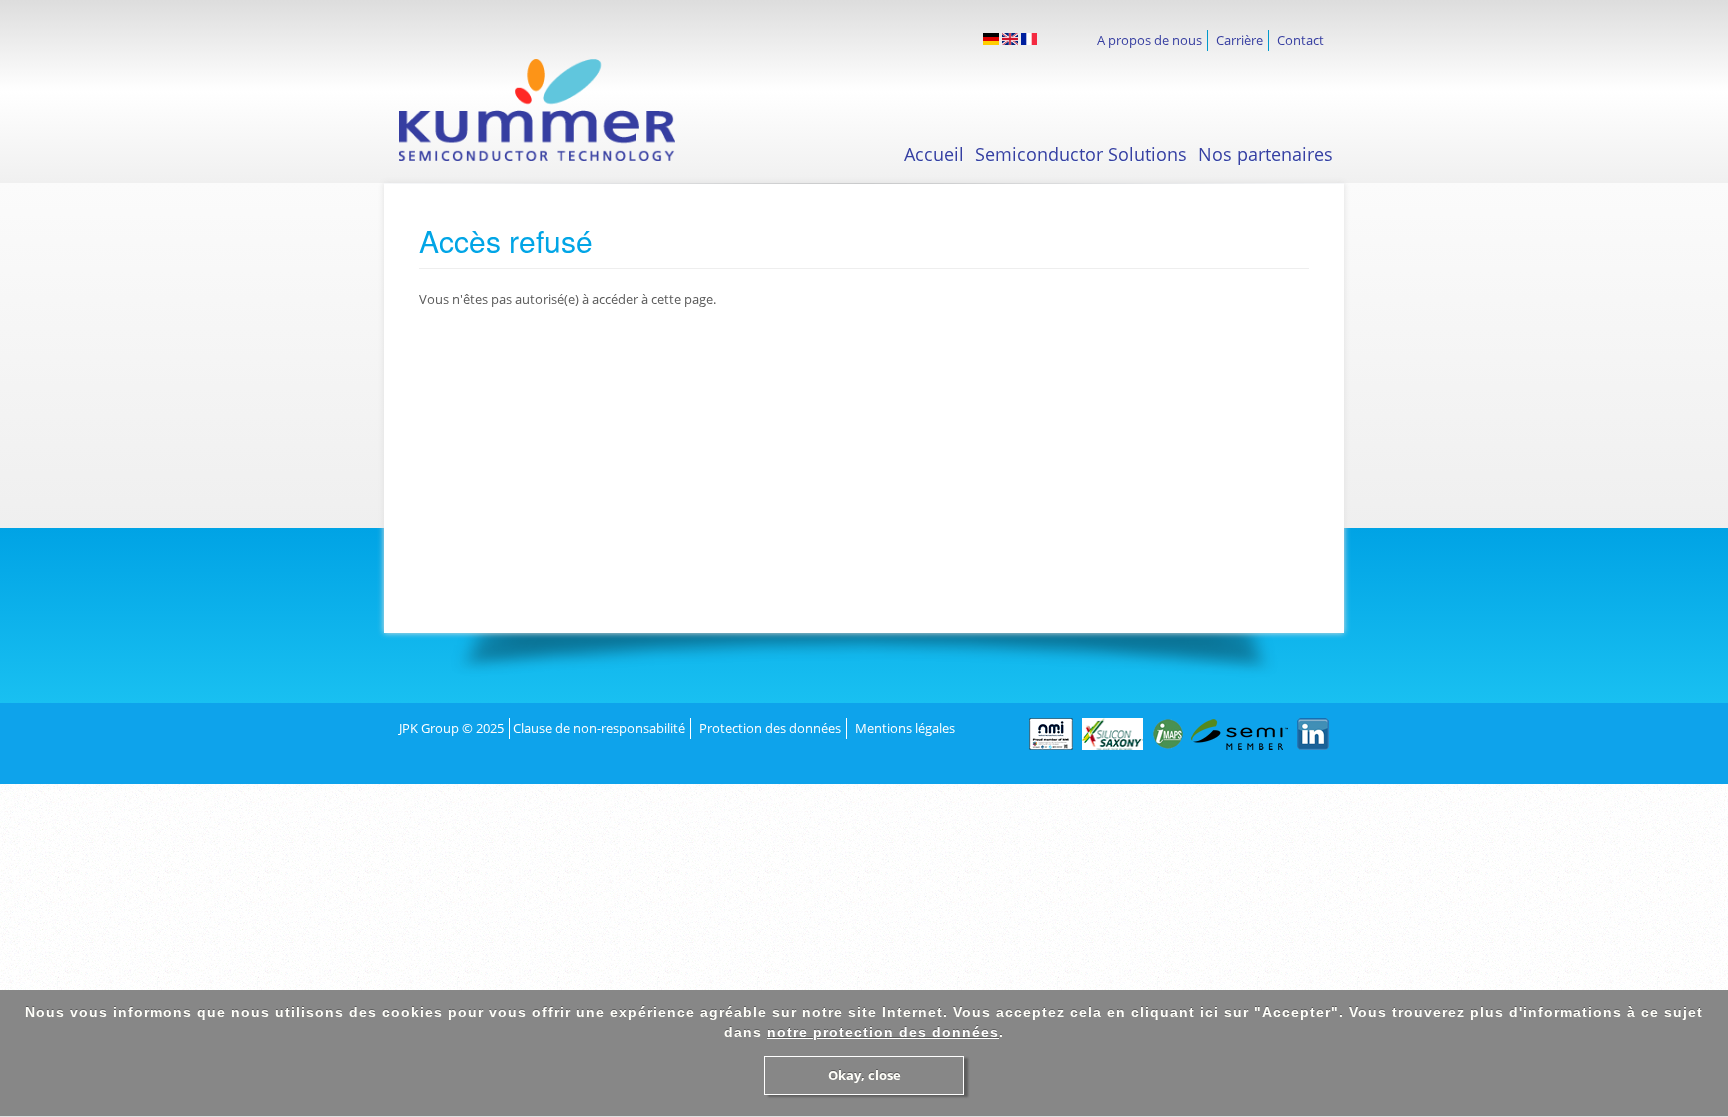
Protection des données (770, 728)
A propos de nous (1149, 40)
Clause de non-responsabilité (599, 728)
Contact (1300, 40)
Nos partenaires (1265, 154)
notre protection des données (883, 1032)
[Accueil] (555, 110)
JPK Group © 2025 (451, 728)
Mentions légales (905, 728)
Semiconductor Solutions (1081, 154)
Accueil (934, 154)
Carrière (1239, 40)
